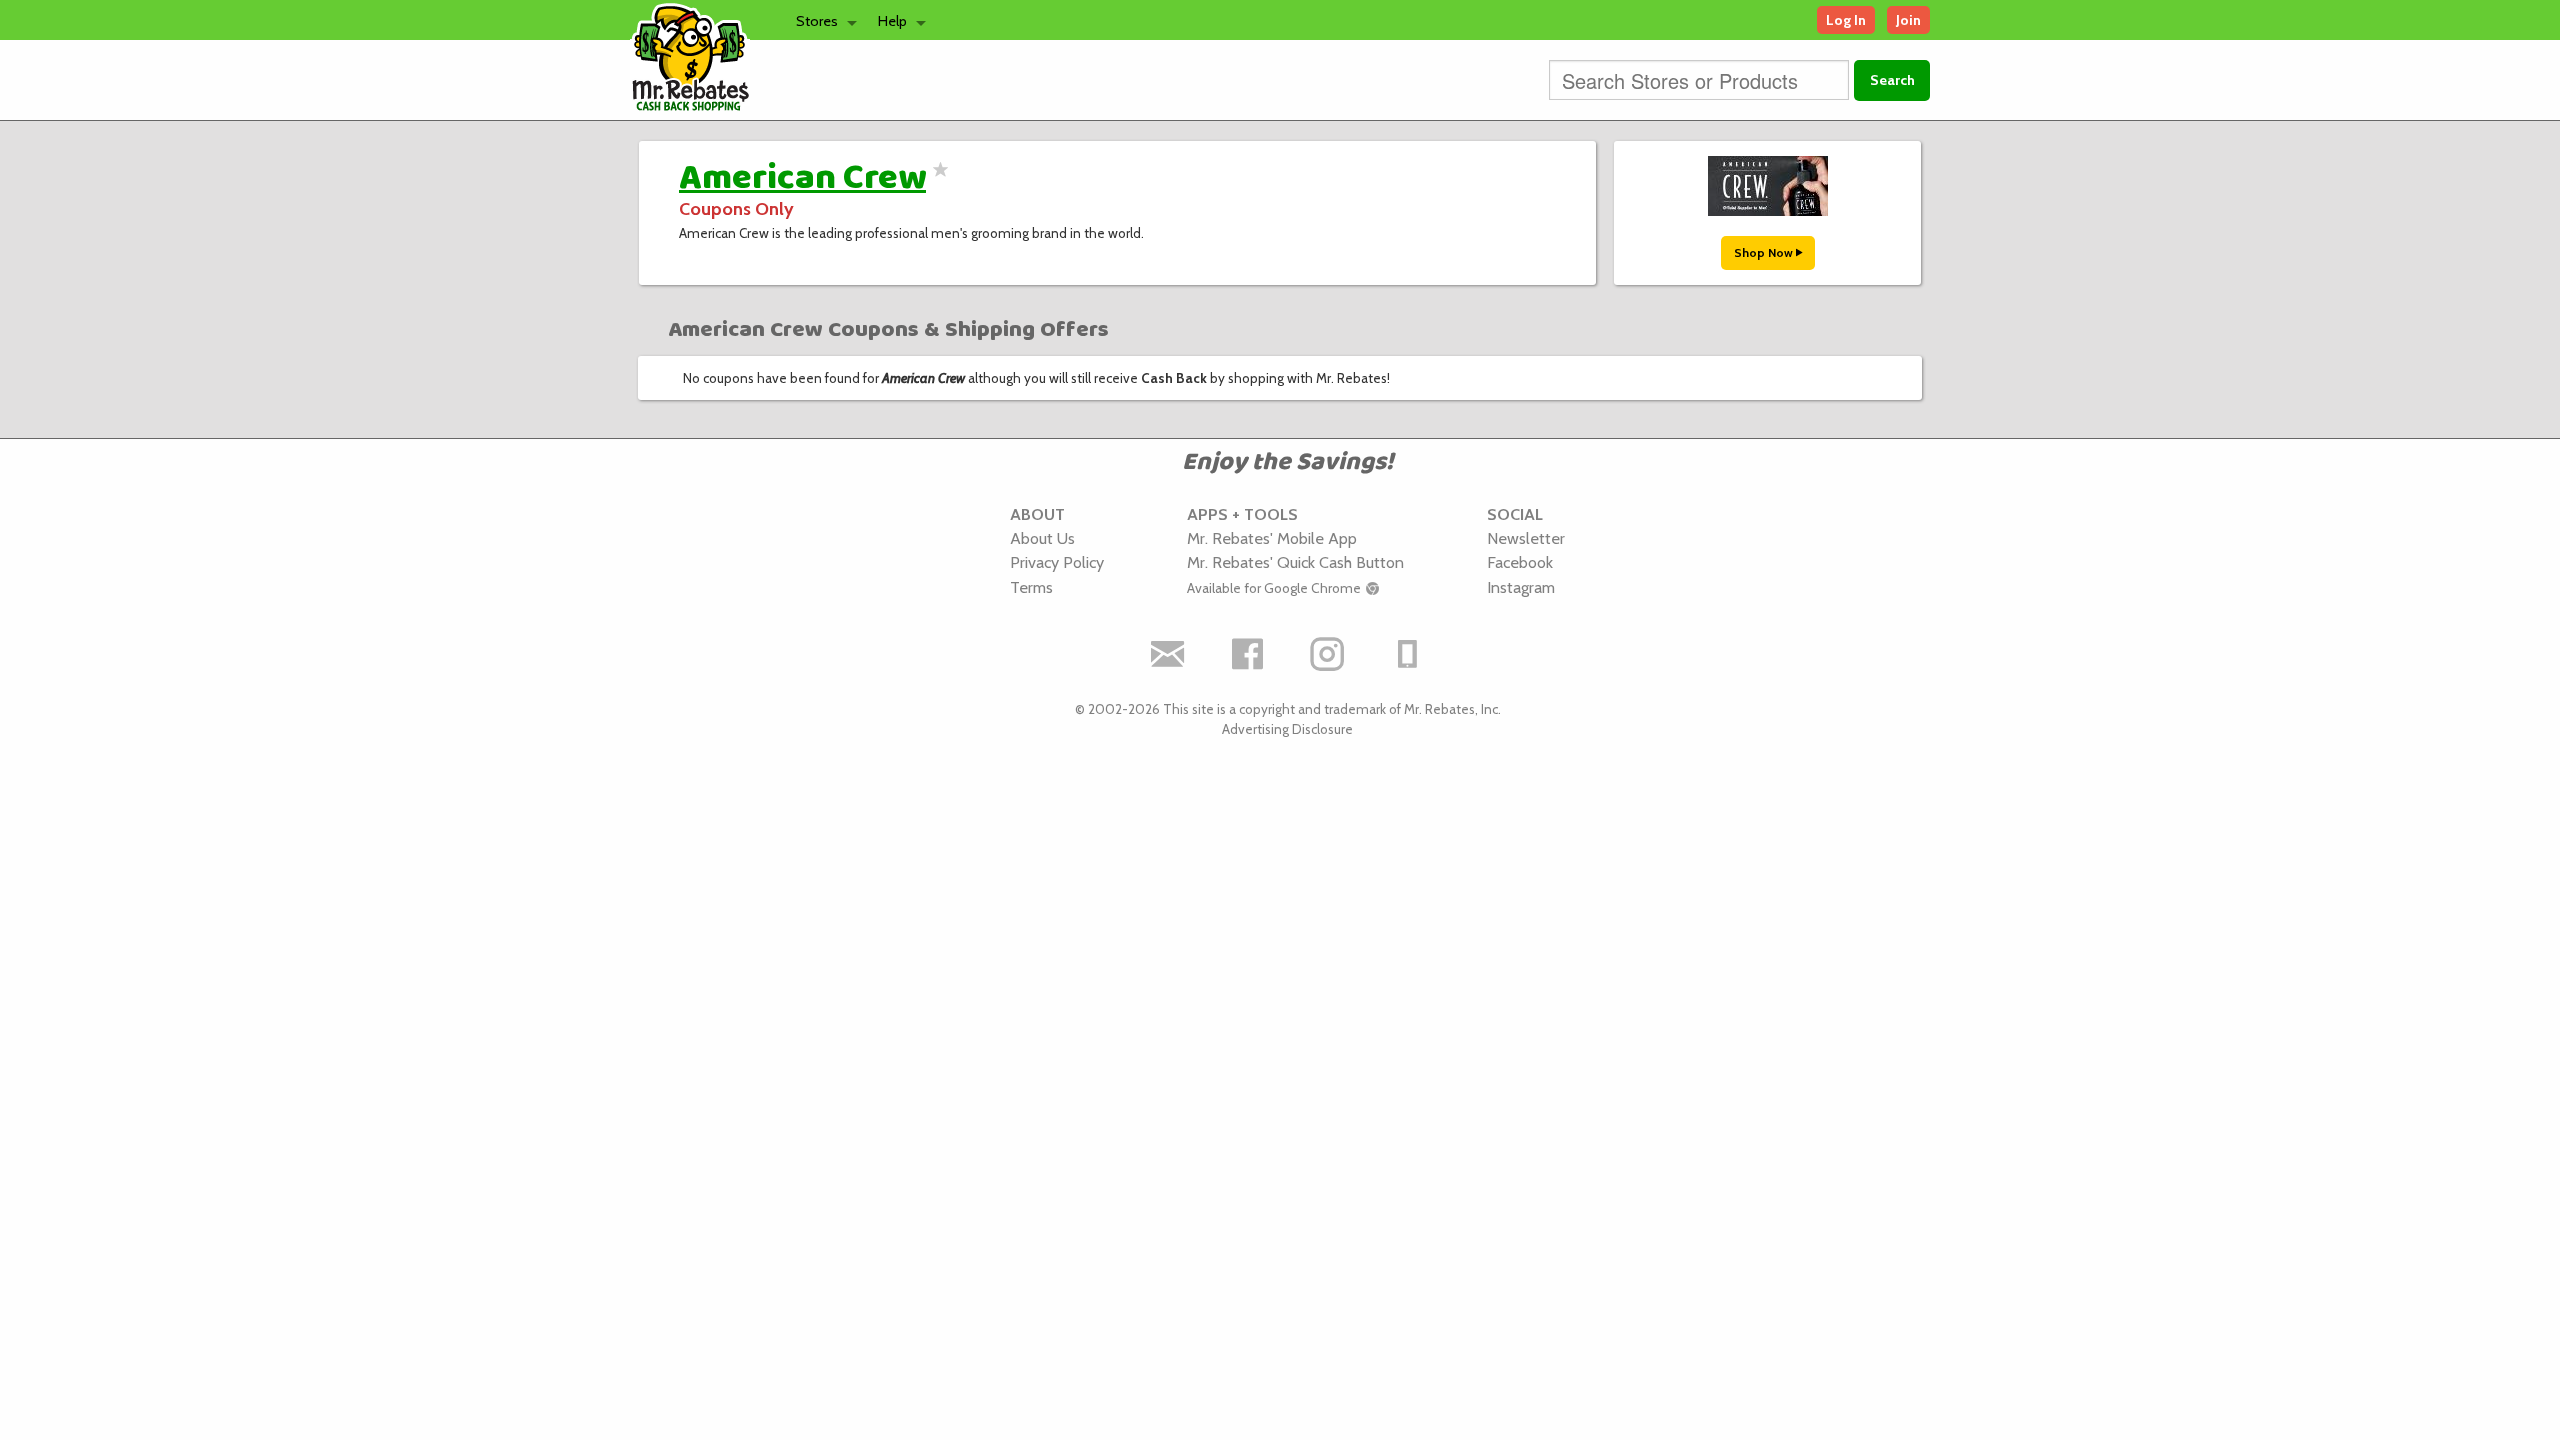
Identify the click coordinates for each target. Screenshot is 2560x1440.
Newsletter (1526, 538)
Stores (817, 21)
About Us (1042, 538)
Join (1908, 20)
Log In (1846, 20)
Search (1892, 80)
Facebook (1520, 562)
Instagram (1521, 587)
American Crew (802, 178)
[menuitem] (821, 20)
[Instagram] (1328, 654)
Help (892, 21)
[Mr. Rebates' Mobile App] (1408, 654)
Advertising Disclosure (1287, 729)
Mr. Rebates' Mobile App (1272, 538)
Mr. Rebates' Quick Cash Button (1295, 562)
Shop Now (1765, 252)
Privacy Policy (1057, 562)
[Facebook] (1248, 654)
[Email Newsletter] (1168, 654)
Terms (1031, 587)
